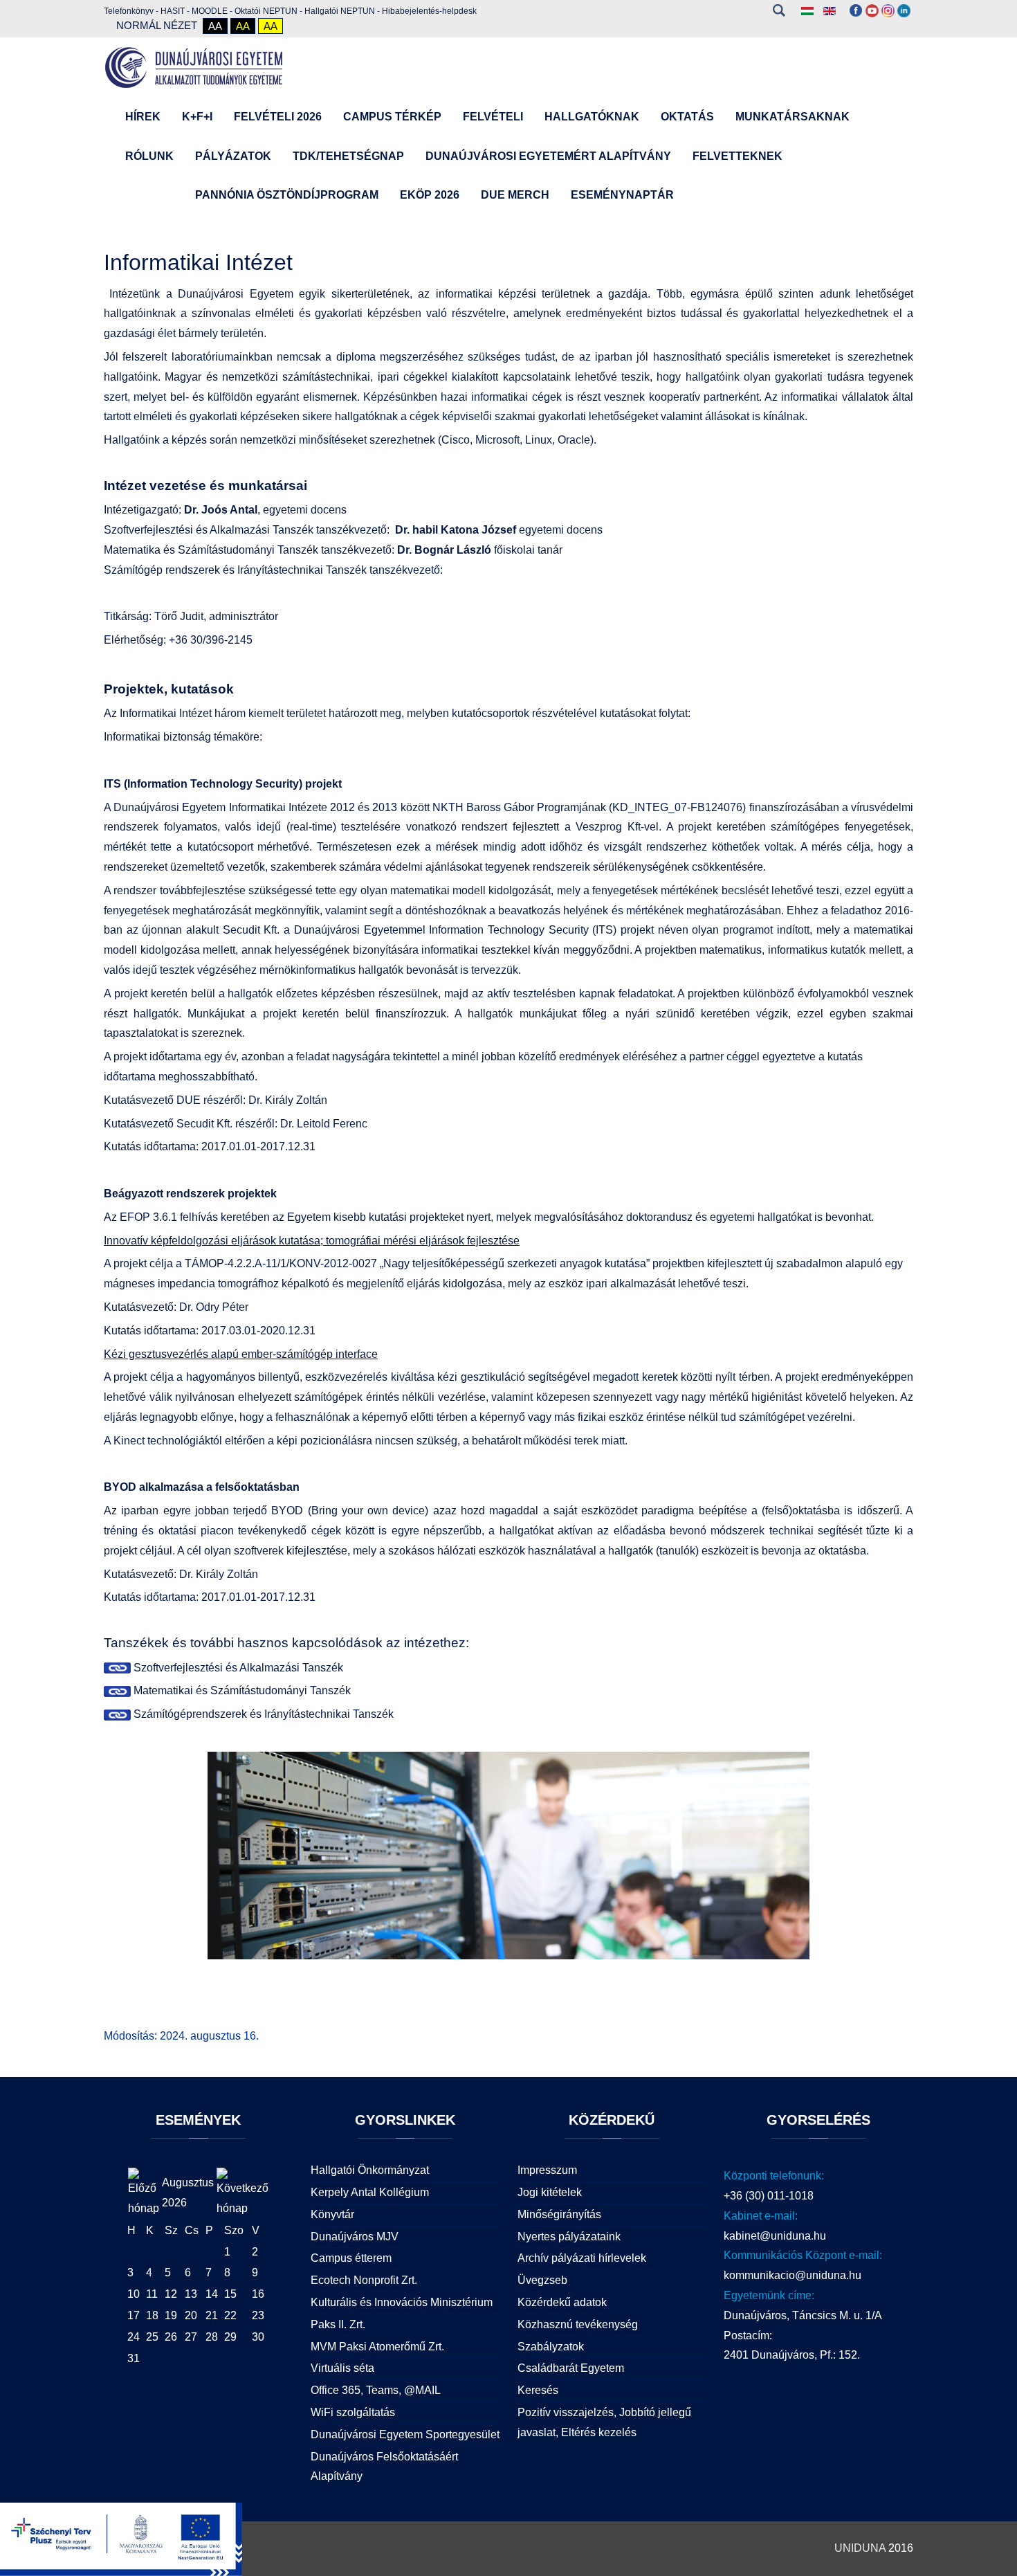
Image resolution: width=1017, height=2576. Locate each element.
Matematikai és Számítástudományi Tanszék (241, 1690)
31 (134, 2358)
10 (134, 2294)
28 (212, 2337)
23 (258, 2315)
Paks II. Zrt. (338, 2324)
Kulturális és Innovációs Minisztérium (402, 2302)
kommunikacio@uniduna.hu (792, 2275)
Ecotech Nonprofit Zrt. (364, 2280)
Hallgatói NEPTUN (340, 11)
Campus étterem (351, 2258)
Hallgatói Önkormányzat (370, 2170)
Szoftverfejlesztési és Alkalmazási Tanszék (237, 1668)
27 (191, 2337)
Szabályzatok (551, 2347)
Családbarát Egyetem (571, 2368)
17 (134, 2315)
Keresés (779, 10)
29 (230, 2337)
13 (191, 2294)
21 (212, 2315)
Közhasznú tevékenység (578, 2324)
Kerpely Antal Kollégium (370, 2192)
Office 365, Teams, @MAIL (376, 2390)
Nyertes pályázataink (569, 2237)
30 (258, 2337)
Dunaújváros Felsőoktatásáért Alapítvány (384, 2467)
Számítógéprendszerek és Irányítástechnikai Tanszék (262, 1714)
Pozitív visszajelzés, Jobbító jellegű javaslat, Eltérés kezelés (604, 2422)
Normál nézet (157, 25)
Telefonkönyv (129, 11)
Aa (215, 26)
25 (152, 2337)
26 (171, 2337)
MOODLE (210, 11)
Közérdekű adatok (562, 2302)
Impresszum (547, 2170)
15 (230, 2294)
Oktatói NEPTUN (266, 11)
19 (171, 2315)
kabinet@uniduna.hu (775, 2236)
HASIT (173, 11)
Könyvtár (332, 2214)
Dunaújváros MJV (355, 2237)
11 (152, 2294)
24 (134, 2337)
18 (152, 2315)
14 (212, 2294)
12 (171, 2294)
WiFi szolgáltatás (353, 2412)
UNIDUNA (860, 2548)
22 (230, 2315)
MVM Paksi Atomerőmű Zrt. (377, 2347)
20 (191, 2315)
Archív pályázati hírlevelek (582, 2258)
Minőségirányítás (559, 2214)
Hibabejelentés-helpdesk (429, 11)
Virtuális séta (342, 2368)
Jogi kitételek (550, 2192)
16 (258, 2294)
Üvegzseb (542, 2280)
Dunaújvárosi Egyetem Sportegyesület (405, 2434)
